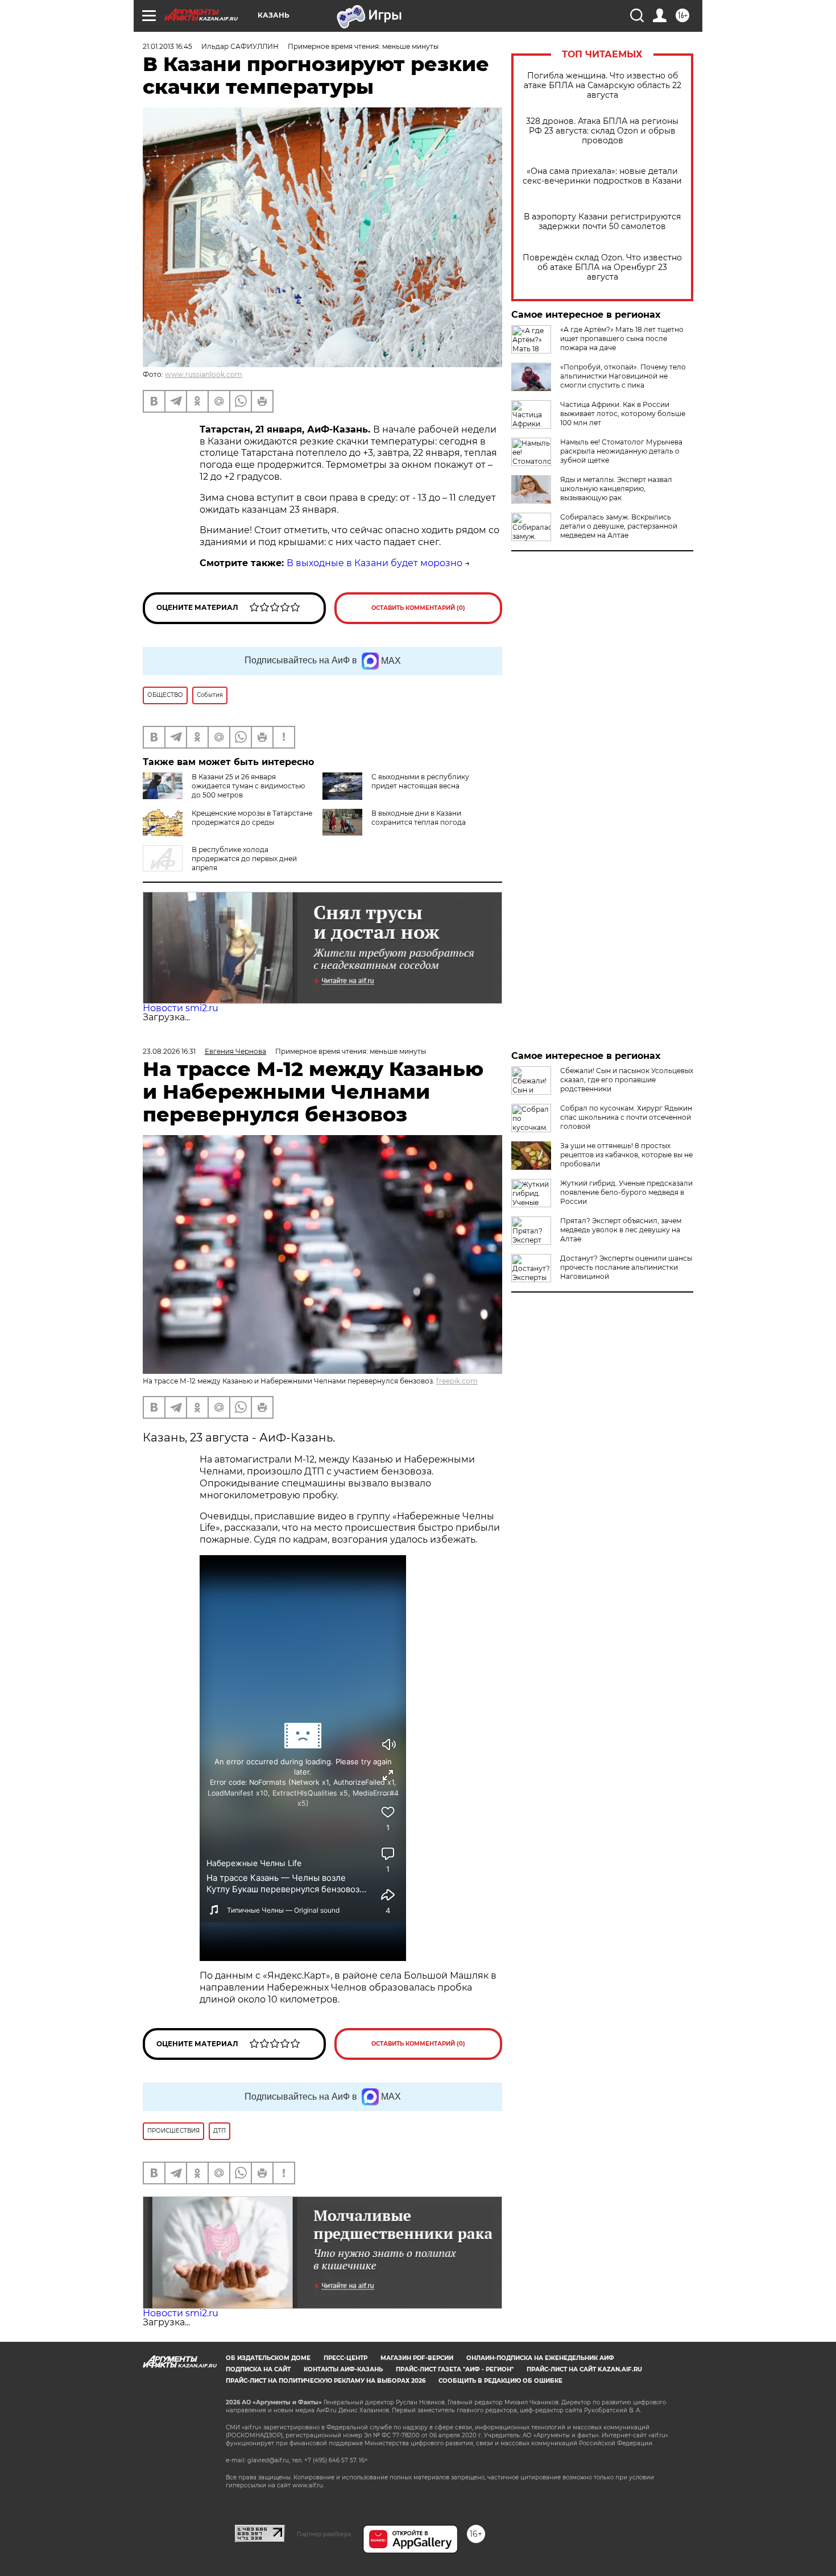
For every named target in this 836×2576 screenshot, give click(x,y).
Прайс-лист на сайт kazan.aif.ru (584, 2369)
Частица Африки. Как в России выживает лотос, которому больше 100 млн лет (623, 414)
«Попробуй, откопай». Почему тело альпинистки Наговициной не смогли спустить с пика (623, 376)
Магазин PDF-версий (417, 2358)
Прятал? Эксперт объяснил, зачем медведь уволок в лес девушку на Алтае (621, 1230)
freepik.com (457, 1381)
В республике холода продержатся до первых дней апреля (244, 859)
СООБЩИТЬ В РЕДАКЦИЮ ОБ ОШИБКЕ (500, 2381)
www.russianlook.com (204, 374)
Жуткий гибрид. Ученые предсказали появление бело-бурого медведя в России (626, 1192)
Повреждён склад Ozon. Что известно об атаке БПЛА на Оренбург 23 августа (602, 267)
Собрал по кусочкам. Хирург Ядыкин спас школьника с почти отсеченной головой (626, 1117)
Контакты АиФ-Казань (343, 2369)
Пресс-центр (345, 2358)
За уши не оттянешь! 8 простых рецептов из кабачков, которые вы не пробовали (626, 1155)
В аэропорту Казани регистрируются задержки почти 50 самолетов (602, 222)
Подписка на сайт (258, 2369)
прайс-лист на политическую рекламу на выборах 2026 (326, 2381)
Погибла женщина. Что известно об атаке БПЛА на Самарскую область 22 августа (603, 86)
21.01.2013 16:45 (167, 46)
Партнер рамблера (324, 2534)
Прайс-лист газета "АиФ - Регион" (455, 2369)
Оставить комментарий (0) (418, 608)
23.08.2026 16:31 (169, 1051)
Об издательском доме (268, 2358)
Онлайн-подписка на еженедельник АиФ (540, 2358)
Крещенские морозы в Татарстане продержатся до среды (252, 818)
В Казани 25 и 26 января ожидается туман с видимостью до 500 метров (248, 786)
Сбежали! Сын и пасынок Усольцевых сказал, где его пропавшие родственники (627, 1080)
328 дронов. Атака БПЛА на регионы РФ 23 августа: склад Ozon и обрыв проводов (602, 131)
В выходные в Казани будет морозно (374, 563)
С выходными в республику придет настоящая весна (420, 781)
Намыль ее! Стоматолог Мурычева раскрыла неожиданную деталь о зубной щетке (621, 451)
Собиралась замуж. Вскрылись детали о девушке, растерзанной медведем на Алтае (619, 526)
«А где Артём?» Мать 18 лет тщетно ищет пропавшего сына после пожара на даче (622, 338)
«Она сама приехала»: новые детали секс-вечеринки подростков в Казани (602, 176)
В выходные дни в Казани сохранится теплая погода (419, 818)
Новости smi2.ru (181, 1008)
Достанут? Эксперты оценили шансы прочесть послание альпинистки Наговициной (626, 1267)
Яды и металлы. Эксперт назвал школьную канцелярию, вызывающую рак (616, 489)
